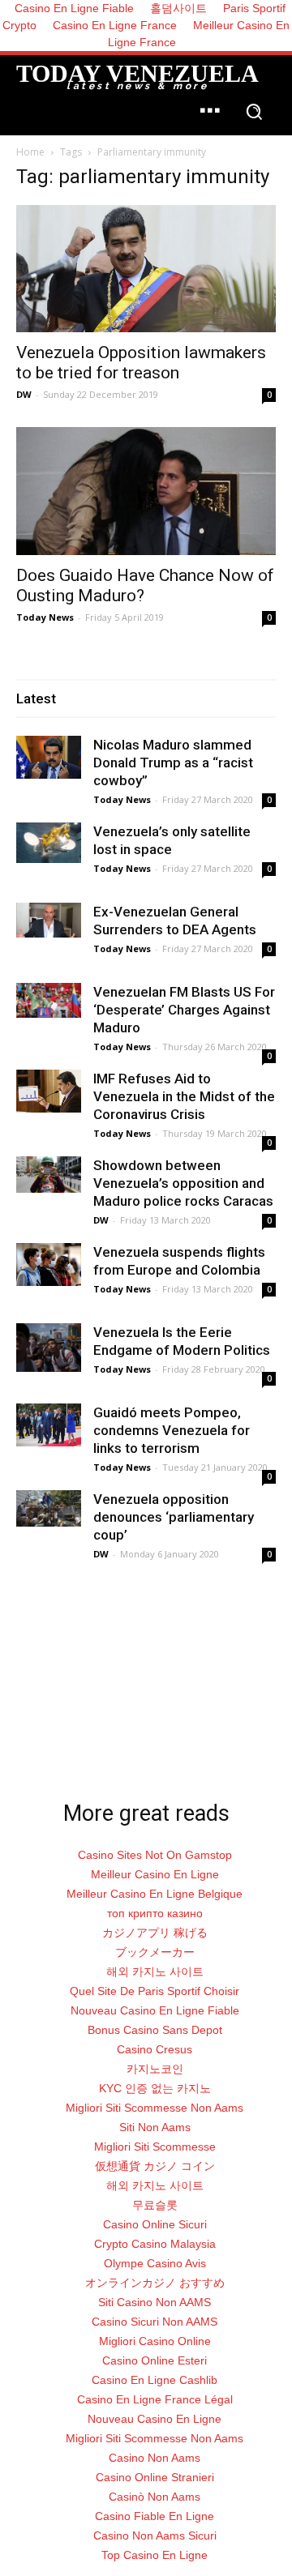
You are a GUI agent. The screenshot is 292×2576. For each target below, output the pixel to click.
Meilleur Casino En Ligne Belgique (155, 1894)
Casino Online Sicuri (155, 2224)
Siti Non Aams (155, 2127)
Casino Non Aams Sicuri (155, 2535)
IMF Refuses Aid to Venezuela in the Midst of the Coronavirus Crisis (184, 1096)
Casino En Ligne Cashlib (155, 2380)
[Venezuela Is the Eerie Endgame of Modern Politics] (49, 1348)
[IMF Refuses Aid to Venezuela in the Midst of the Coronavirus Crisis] (49, 1091)
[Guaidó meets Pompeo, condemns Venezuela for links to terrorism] (49, 1425)
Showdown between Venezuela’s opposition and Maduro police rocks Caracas (183, 1183)
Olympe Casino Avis (155, 2263)
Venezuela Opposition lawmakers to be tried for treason (141, 363)
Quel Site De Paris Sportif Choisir (155, 1991)
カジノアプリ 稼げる (155, 1933)
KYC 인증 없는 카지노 (155, 2088)
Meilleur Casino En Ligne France (199, 34)
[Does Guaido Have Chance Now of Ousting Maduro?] (146, 491)
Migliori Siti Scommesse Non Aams (155, 2108)
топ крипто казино (155, 1913)
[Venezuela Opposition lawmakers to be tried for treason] (146, 269)
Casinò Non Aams (155, 2497)
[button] (253, 113)
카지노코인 (155, 2069)
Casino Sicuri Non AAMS (155, 2322)
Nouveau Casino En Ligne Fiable (155, 2010)
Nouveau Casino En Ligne (155, 2419)
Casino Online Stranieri (155, 2477)
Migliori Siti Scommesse (155, 2147)
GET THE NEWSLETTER (140, 1726)
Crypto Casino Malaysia (155, 2244)
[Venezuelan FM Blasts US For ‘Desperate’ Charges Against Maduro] (49, 1000)
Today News (45, 617)
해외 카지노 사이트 (155, 1972)
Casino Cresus (155, 2049)
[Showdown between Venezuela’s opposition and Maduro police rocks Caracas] (49, 1175)
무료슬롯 (155, 2205)
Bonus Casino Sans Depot (155, 2030)
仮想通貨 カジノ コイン (155, 2166)
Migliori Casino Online (155, 2341)
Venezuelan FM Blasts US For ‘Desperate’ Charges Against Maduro (184, 1010)
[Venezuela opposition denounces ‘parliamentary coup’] (49, 1508)
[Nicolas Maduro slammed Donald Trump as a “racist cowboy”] (49, 757)
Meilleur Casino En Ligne (155, 1874)
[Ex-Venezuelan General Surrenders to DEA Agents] (49, 920)
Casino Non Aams (155, 2458)
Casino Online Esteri (155, 2360)
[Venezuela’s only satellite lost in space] (49, 843)
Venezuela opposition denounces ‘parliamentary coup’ (174, 1517)
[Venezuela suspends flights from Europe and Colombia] (49, 1265)
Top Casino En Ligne (155, 2555)
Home (30, 152)
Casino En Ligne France (115, 25)
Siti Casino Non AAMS (155, 2302)
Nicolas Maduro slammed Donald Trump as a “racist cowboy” (173, 763)
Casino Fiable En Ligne (155, 2516)
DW (24, 394)
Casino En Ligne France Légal (155, 2399)
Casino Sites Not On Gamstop (155, 1855)
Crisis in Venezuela (143, 1709)
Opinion (226, 1709)
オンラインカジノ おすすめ (155, 2283)
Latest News (50, 1709)
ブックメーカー (155, 1952)
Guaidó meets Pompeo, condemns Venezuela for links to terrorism (172, 1430)
